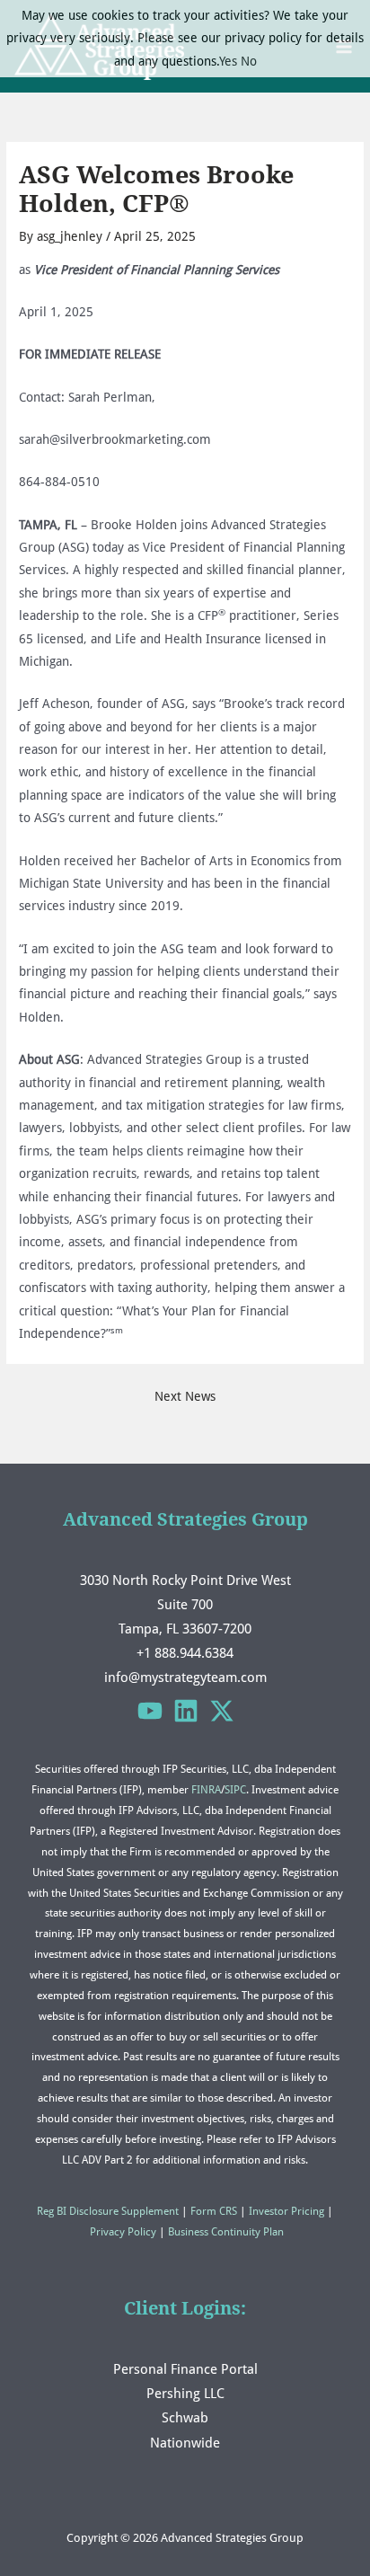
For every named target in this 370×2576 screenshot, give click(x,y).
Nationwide (185, 2443)
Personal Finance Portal (185, 2369)
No (249, 61)
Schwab (185, 2417)
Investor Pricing (286, 2211)
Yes (228, 61)
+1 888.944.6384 (185, 1653)
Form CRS (214, 2211)
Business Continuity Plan (226, 2232)
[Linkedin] (186, 1711)
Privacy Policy (123, 2232)
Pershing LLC (185, 2393)
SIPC (235, 1790)
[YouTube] (150, 1711)
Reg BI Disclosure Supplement (108, 2211)
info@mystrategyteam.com (185, 1677)
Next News (185, 1396)
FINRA (206, 1790)
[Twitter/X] (222, 1711)
